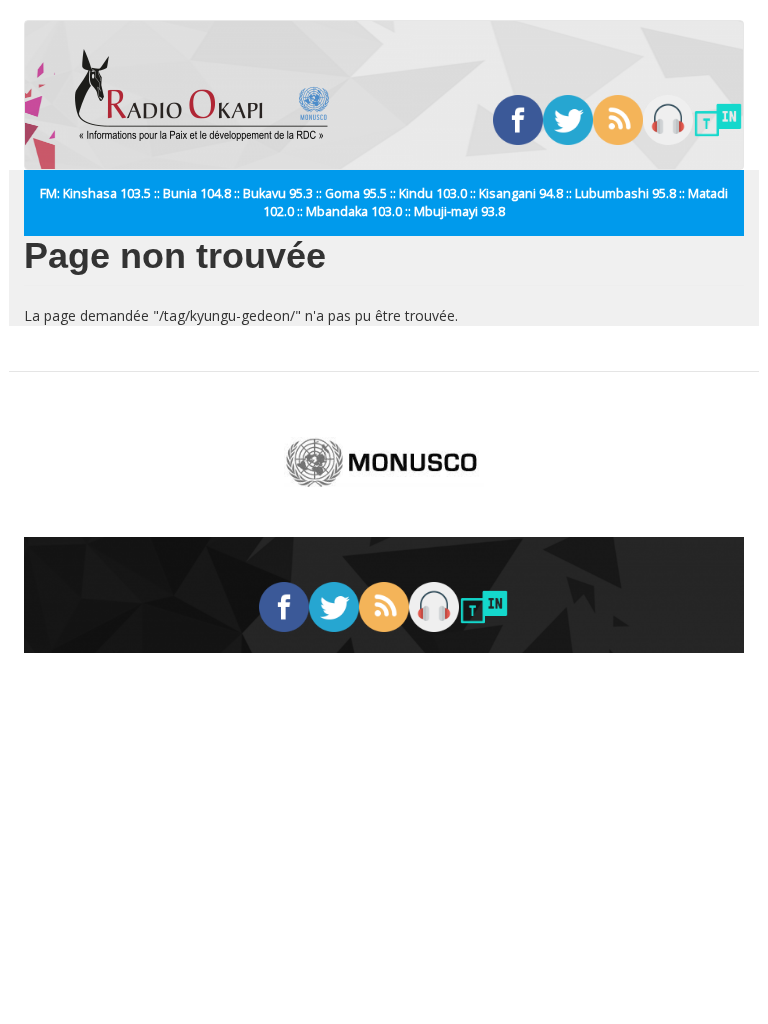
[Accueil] (209, 95)
